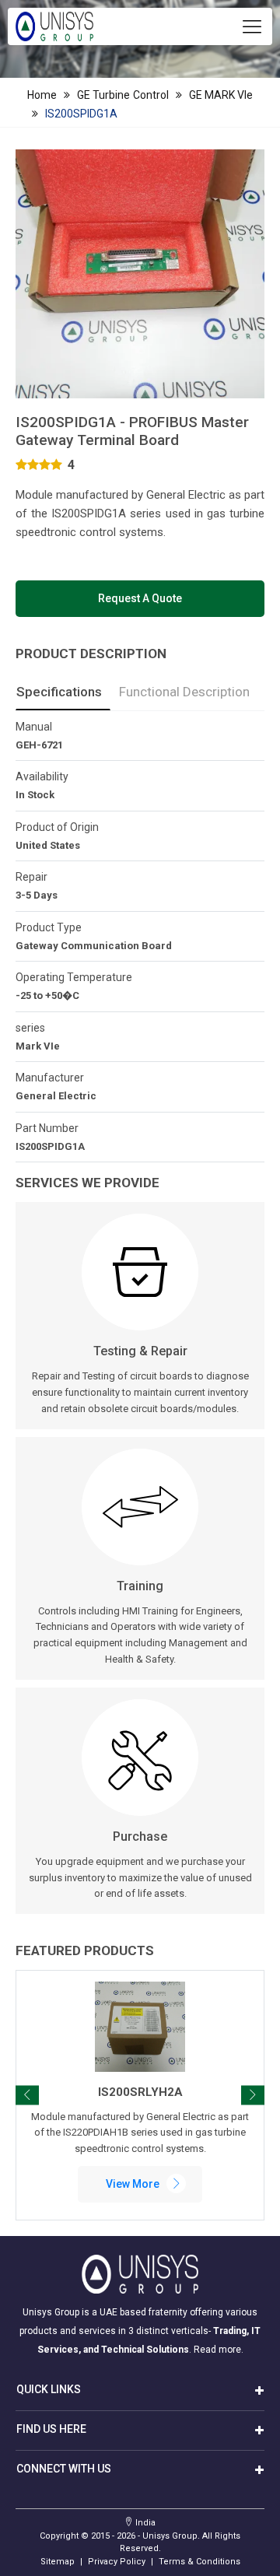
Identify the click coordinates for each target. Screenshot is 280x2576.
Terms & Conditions (199, 2562)
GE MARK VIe (221, 95)
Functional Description (184, 692)
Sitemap (58, 2562)
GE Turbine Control (122, 95)
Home (42, 95)
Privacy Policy (117, 2562)
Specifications (59, 692)
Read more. (219, 2350)
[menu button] (252, 26)
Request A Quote (140, 598)
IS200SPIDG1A (81, 114)
